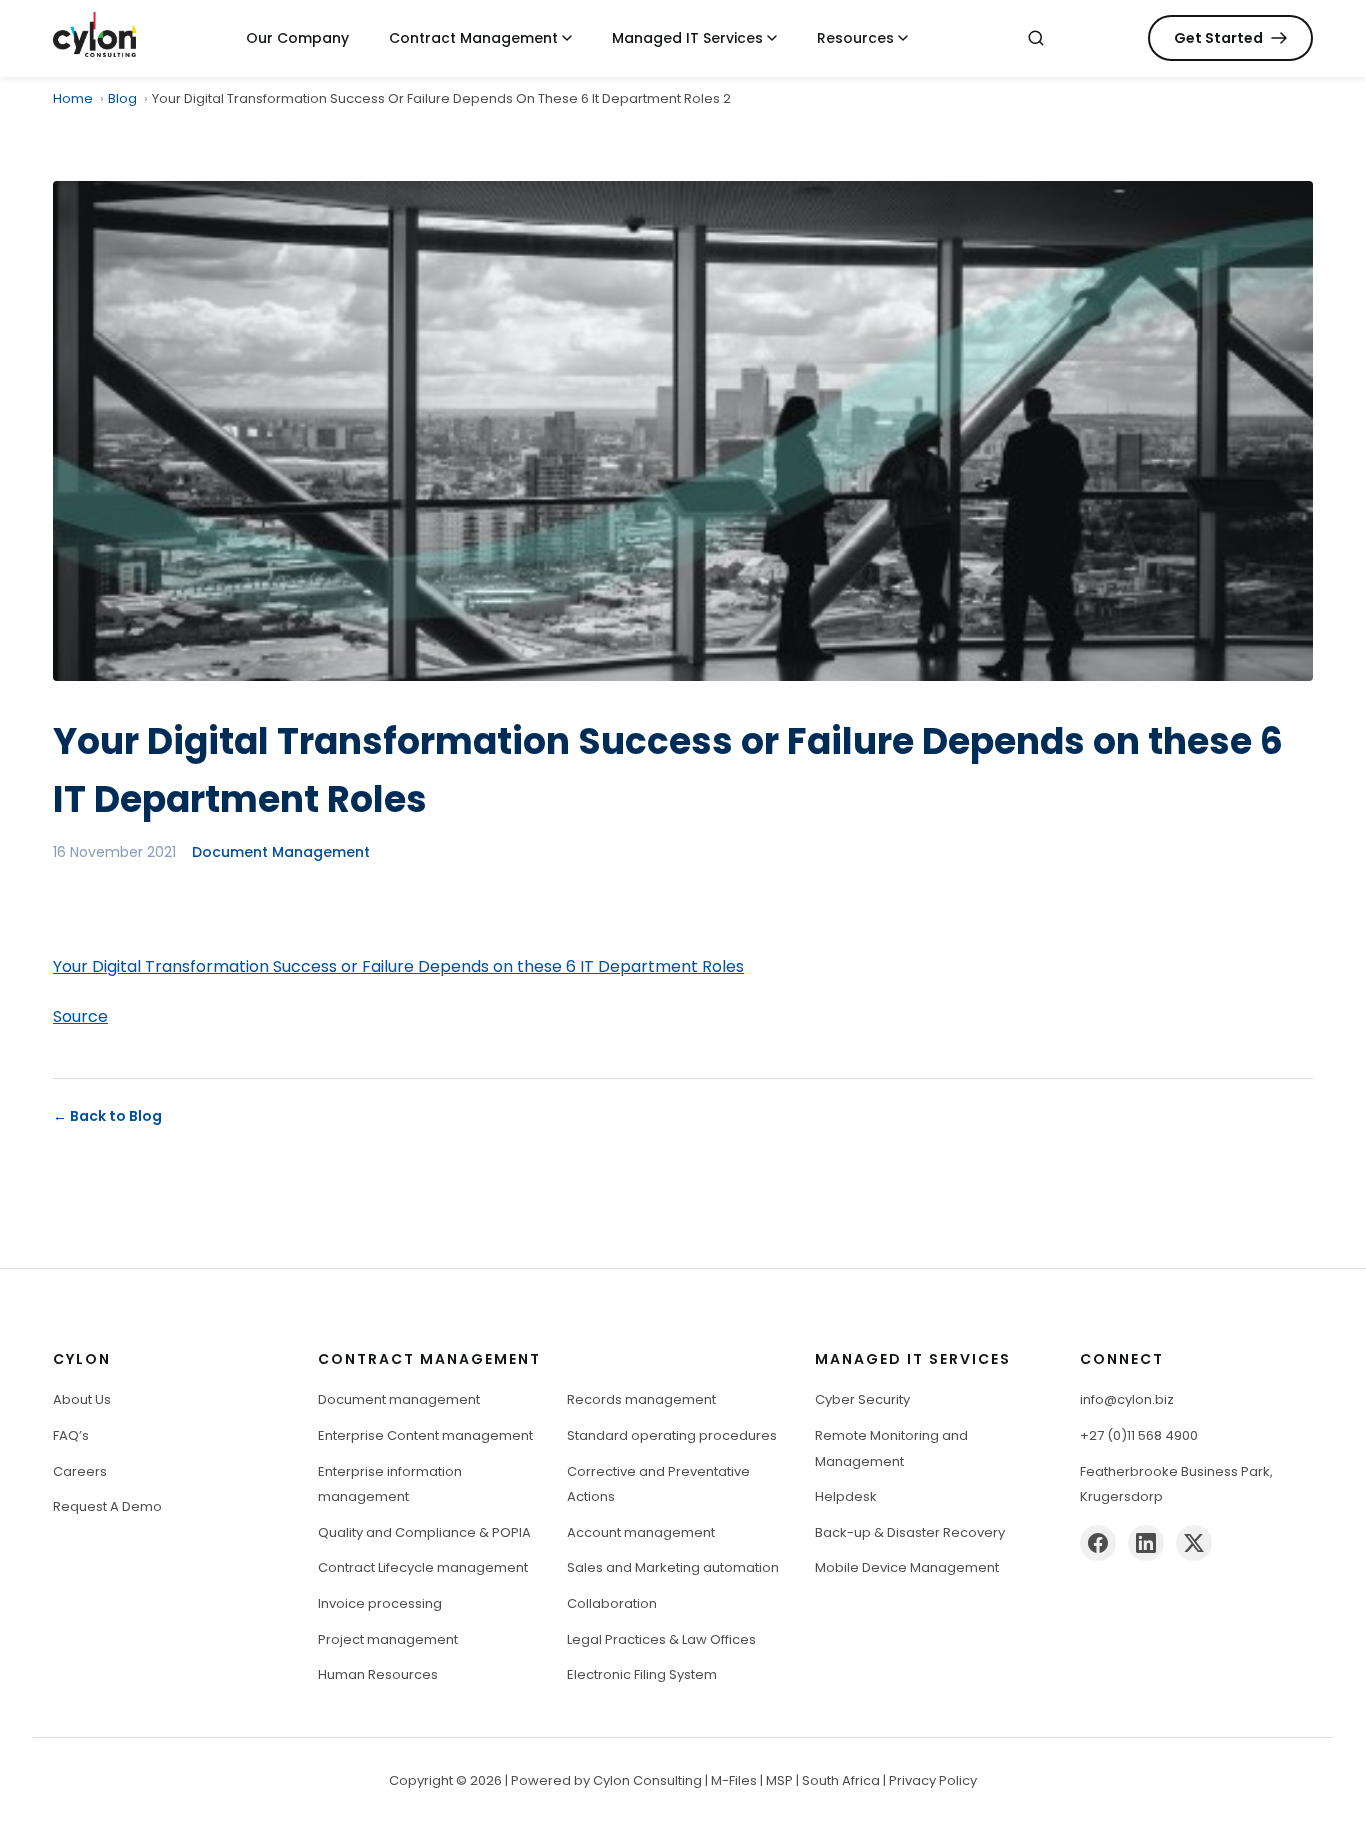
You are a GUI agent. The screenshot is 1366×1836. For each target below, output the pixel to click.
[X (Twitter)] (1194, 1543)
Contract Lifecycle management (423, 1567)
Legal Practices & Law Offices (661, 1639)
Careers (80, 1471)
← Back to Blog (107, 1116)
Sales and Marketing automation (673, 1567)
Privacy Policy (933, 1780)
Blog (122, 98)
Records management (641, 1399)
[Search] (1036, 38)
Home (73, 98)
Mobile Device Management (907, 1567)
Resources (855, 38)
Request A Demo (107, 1506)
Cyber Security (862, 1399)
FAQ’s (71, 1435)
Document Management (281, 852)
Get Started (1218, 38)
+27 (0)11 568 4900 (1139, 1435)
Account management (641, 1532)
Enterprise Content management (425, 1435)
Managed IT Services (687, 38)
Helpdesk (846, 1496)
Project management (388, 1639)
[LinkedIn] (1146, 1543)
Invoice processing (380, 1603)
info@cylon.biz (1127, 1399)
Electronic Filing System (642, 1674)
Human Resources (378, 1674)
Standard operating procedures (672, 1435)
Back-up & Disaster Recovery (910, 1532)
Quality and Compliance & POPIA (424, 1532)
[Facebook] (1098, 1543)
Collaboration (612, 1603)
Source (80, 1016)
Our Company (297, 38)
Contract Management (473, 38)
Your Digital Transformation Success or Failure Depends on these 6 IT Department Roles (398, 966)
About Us (82, 1399)
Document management (399, 1399)
